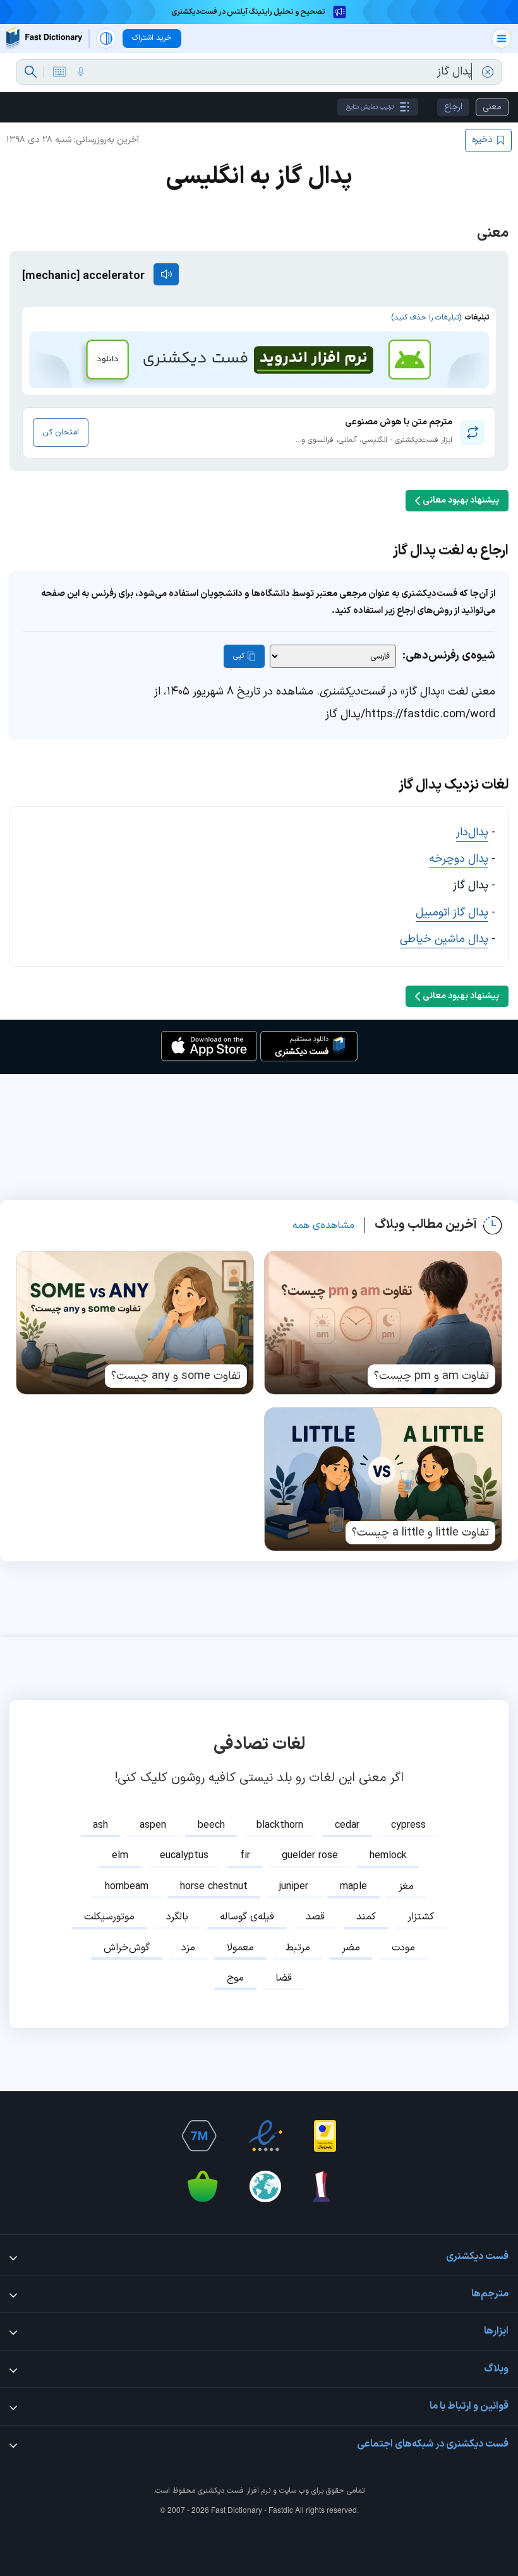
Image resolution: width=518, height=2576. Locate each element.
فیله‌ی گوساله (247, 1917)
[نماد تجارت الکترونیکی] (265, 2136)
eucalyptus (184, 1856)
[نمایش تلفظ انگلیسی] (166, 274)
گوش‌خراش (127, 1948)
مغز (406, 1887)
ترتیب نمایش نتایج (370, 107)
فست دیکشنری (221, 2491)
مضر (351, 1948)
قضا (284, 1978)
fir (245, 1856)
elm (120, 1856)
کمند (366, 1917)
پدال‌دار (472, 832)
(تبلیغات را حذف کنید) (426, 318)
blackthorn (280, 1825)
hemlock (388, 1856)
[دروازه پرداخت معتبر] (325, 2136)
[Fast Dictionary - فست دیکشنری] (44, 38)
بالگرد (177, 1917)
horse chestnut (214, 1887)
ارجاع (453, 107)
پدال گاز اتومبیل (452, 913)
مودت (403, 1948)
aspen (153, 1825)
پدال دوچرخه (459, 859)
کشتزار (421, 1917)
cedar (347, 1825)
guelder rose (310, 1856)
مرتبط (298, 1948)
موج (235, 1978)
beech (211, 1825)
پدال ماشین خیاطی (444, 939)
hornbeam (127, 1887)
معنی (492, 107)
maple (353, 1887)
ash (100, 1825)
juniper (294, 1887)
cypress (408, 1825)
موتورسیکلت (109, 1917)
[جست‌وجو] (31, 72)
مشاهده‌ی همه (323, 1225)
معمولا (240, 1948)
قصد (315, 1917)
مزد (188, 1948)
